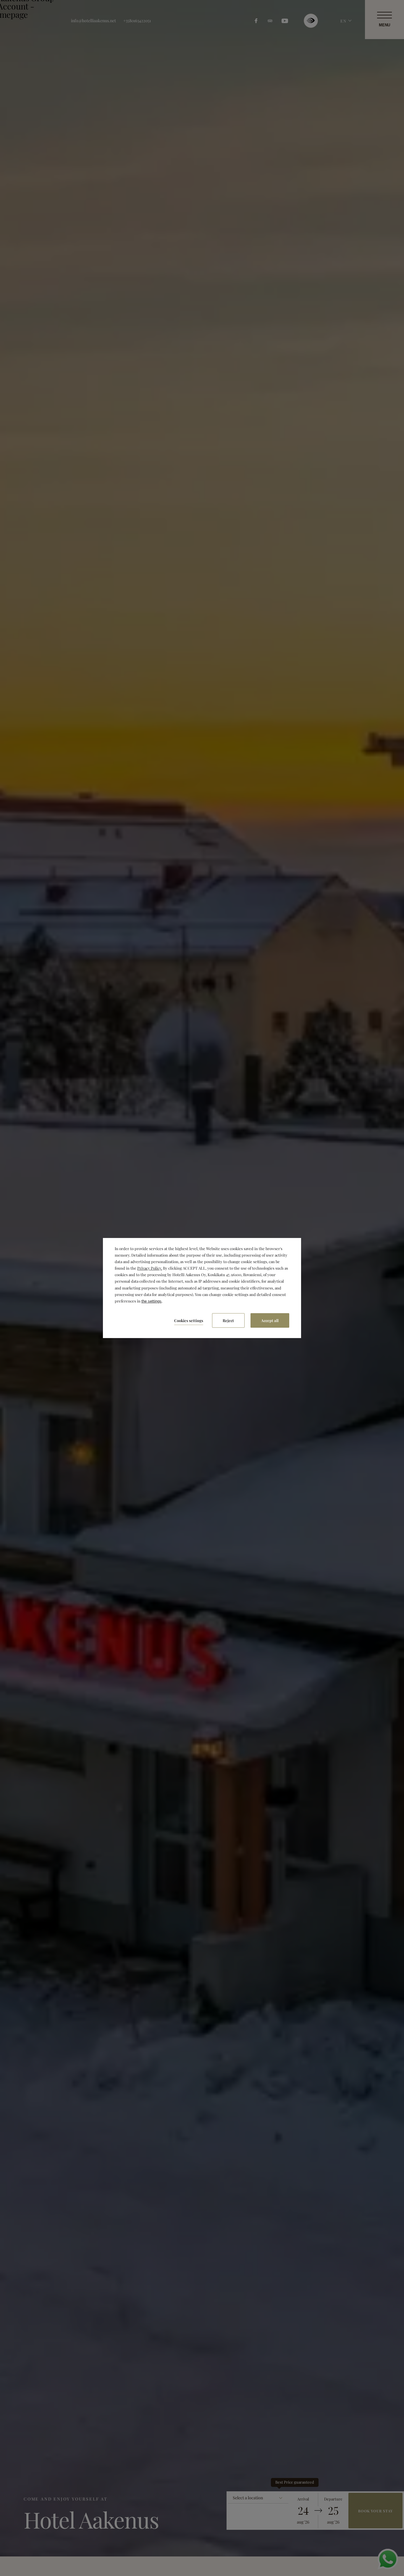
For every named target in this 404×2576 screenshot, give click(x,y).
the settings (151, 1301)
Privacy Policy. (150, 1268)
